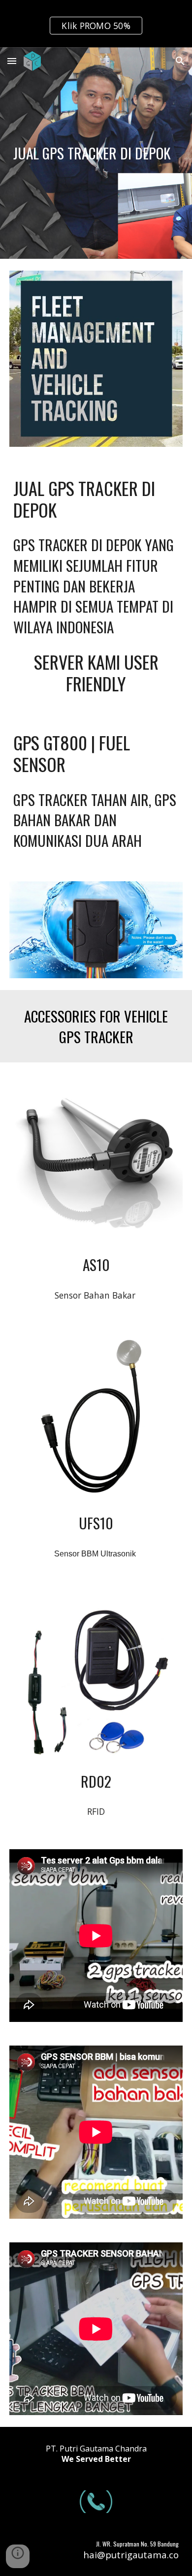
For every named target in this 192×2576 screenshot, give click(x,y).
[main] (96, 153)
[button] (12, 61)
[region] (96, 24)
